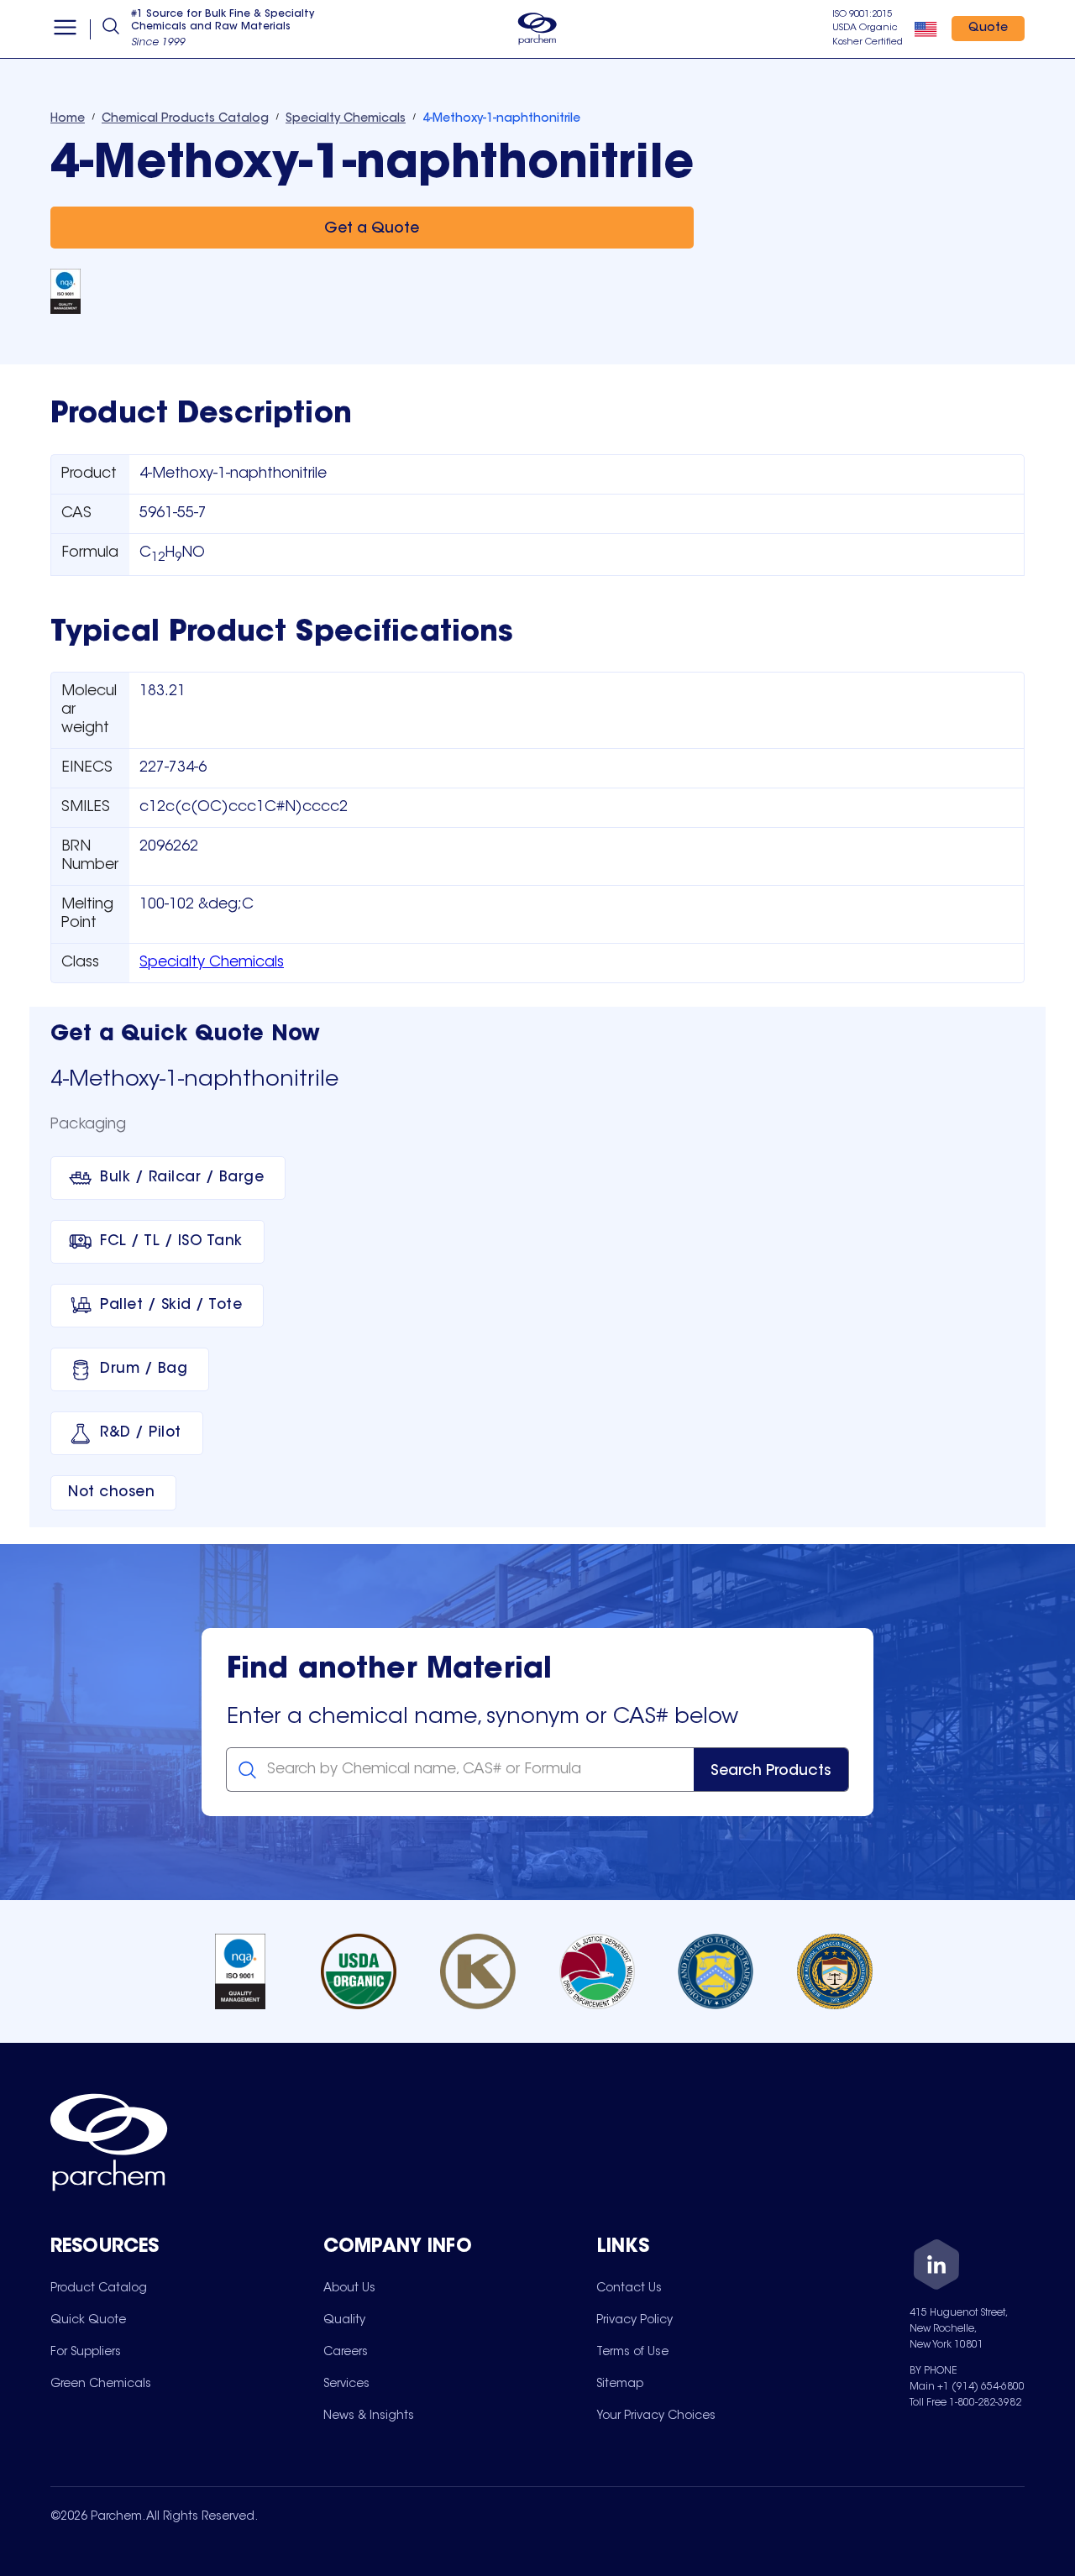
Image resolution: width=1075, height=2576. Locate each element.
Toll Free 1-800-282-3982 (965, 2403)
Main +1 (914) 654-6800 (967, 2387)
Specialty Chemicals (212, 963)
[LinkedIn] (936, 2267)
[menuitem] (99, 2288)
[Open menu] (65, 29)
